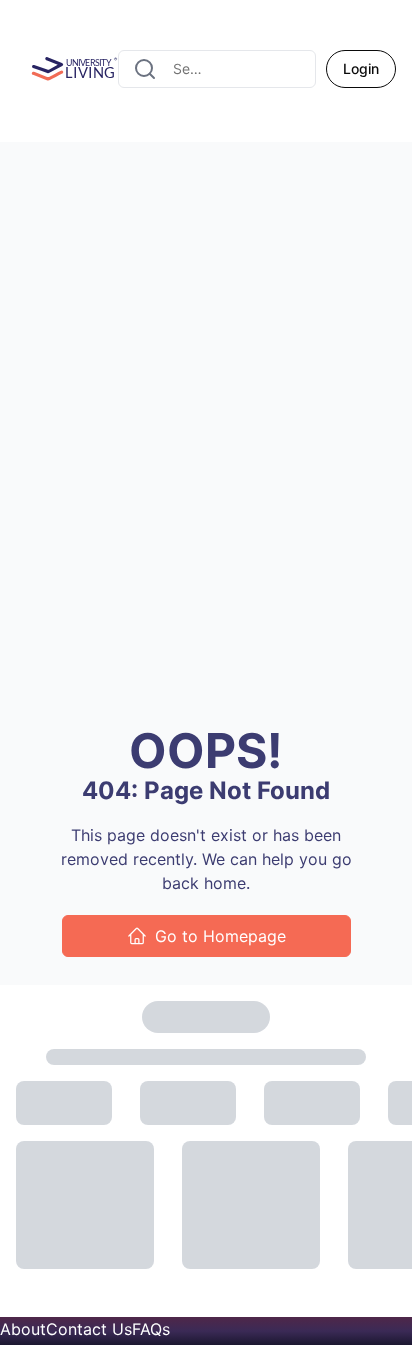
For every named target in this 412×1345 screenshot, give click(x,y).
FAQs (151, 1329)
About (23, 1329)
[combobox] (217, 69)
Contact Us (89, 1329)
